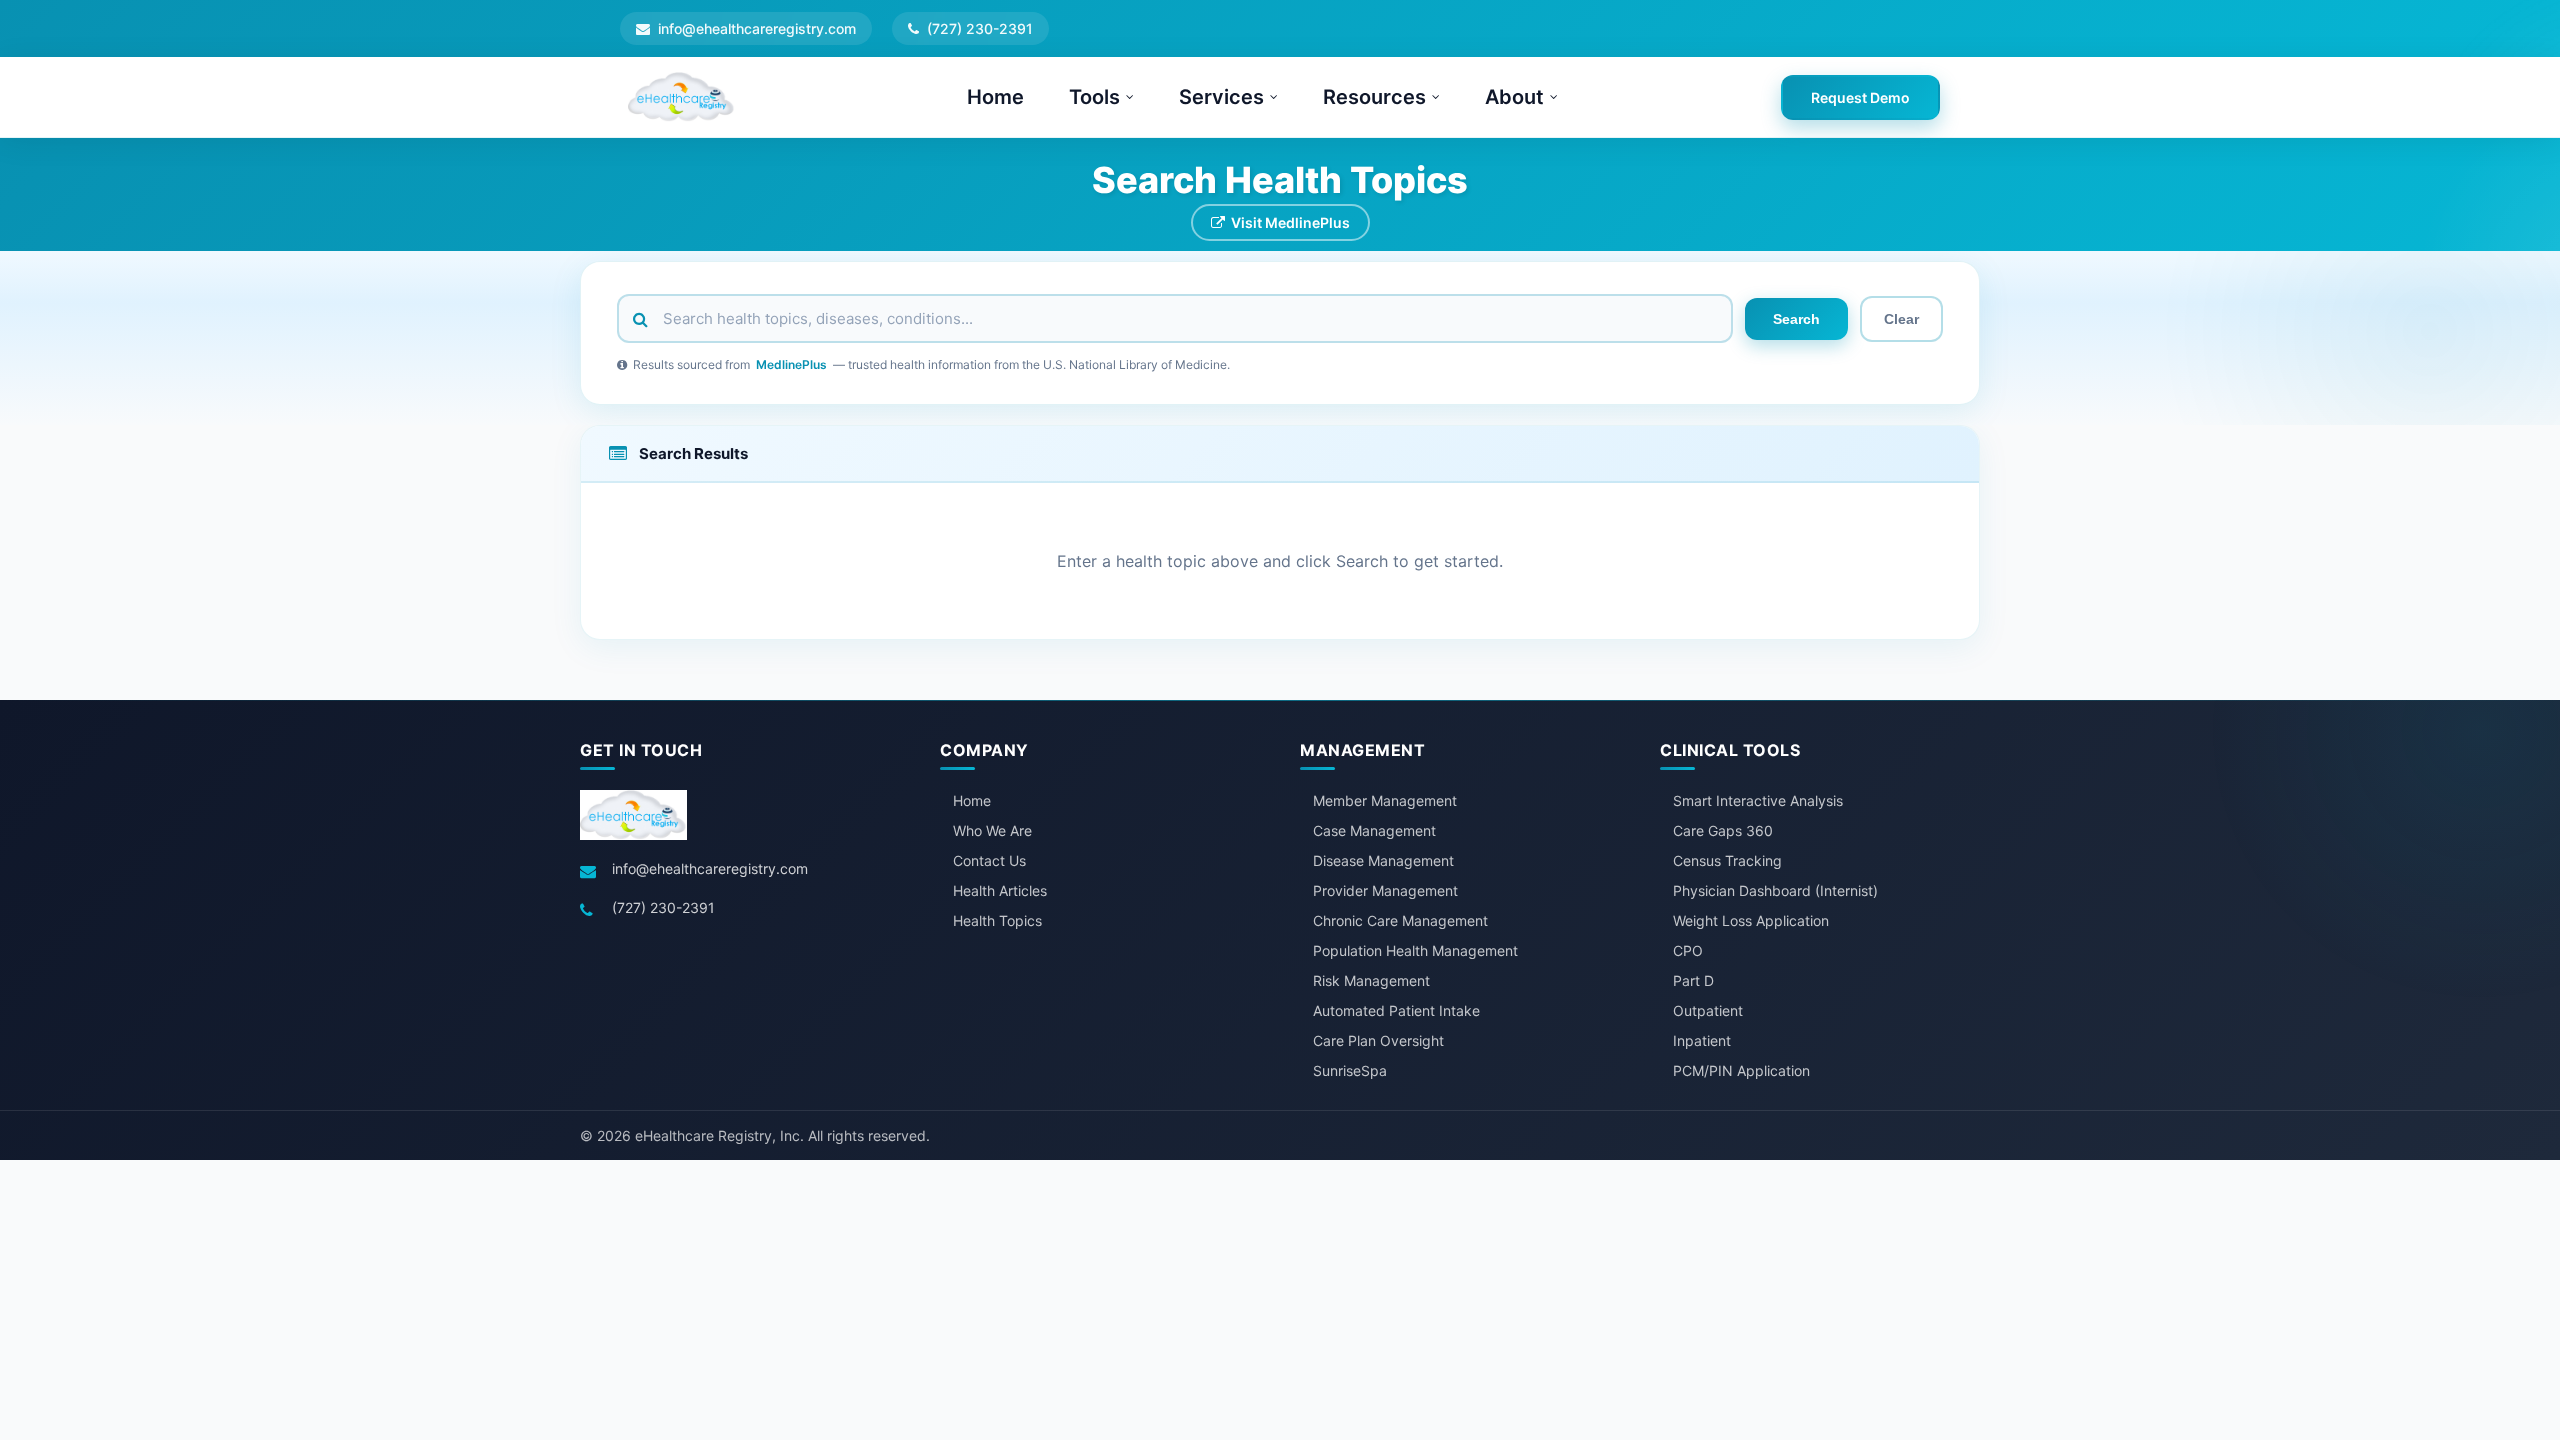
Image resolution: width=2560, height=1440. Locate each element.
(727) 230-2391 (663, 907)
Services (1221, 97)
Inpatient (1702, 1040)
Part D (1693, 980)
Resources (1374, 97)
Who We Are (992, 830)
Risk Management (1371, 980)
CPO (1688, 950)
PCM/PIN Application (1741, 1070)
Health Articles (1000, 890)
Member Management (1385, 800)
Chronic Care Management (1400, 920)
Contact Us (989, 860)
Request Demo (1860, 97)
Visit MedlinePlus (1290, 222)
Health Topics (997, 920)
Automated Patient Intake (1396, 1010)
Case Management (1374, 830)
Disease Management (1383, 860)
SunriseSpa (1350, 1070)
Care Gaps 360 (1723, 830)
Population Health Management (1415, 950)
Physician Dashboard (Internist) (1775, 890)
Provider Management (1385, 890)
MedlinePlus (791, 364)
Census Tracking (1727, 860)
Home (995, 97)
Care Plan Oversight (1378, 1040)
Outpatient (1708, 1010)
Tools (1094, 97)
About (1514, 97)
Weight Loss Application (1751, 920)
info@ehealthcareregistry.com (710, 868)
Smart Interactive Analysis (1758, 800)
